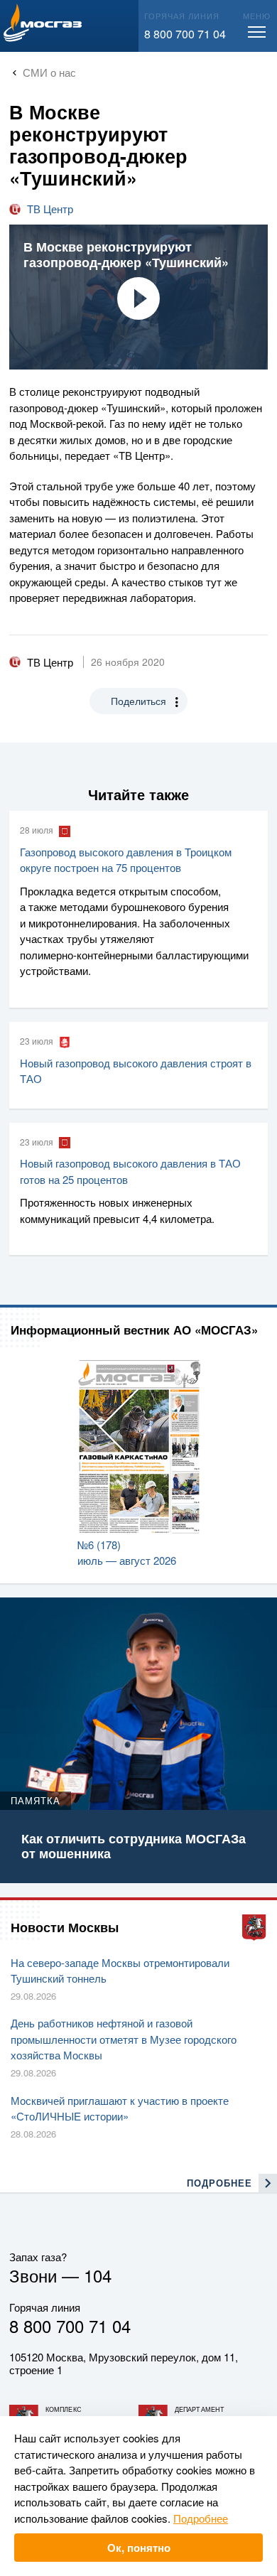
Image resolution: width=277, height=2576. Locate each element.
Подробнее (201, 2518)
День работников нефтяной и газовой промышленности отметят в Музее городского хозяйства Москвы (124, 2039)
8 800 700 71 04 (185, 34)
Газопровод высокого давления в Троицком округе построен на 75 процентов (126, 860)
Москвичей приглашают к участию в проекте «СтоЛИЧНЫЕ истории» (120, 2108)
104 (98, 2275)
